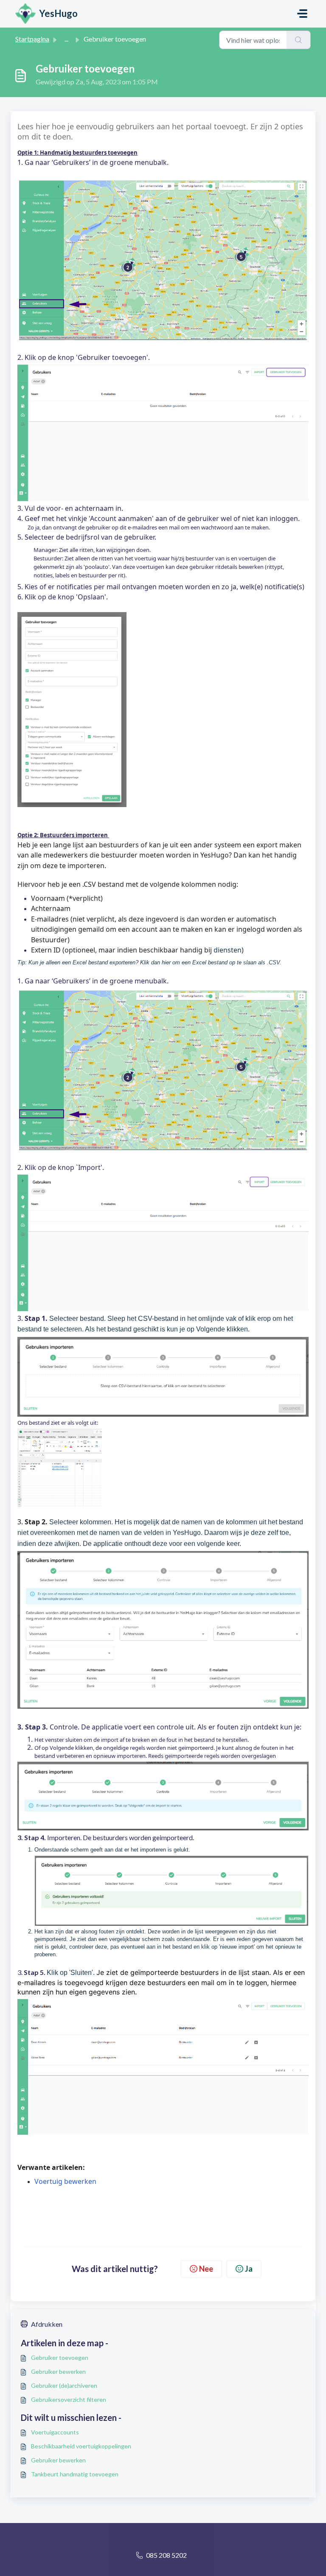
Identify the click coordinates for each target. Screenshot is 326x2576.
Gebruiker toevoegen (60, 2357)
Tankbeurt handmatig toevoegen (75, 2474)
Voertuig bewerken (65, 2181)
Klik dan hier (155, 962)
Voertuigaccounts (55, 2432)
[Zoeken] (299, 40)
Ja (249, 2269)
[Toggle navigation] (302, 14)
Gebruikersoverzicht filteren (69, 2399)
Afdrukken (47, 2324)
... (66, 39)
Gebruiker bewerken (58, 2371)
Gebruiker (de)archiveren (64, 2385)
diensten (228, 950)
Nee (206, 2269)
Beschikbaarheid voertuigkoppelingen (81, 2446)
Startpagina (32, 39)
